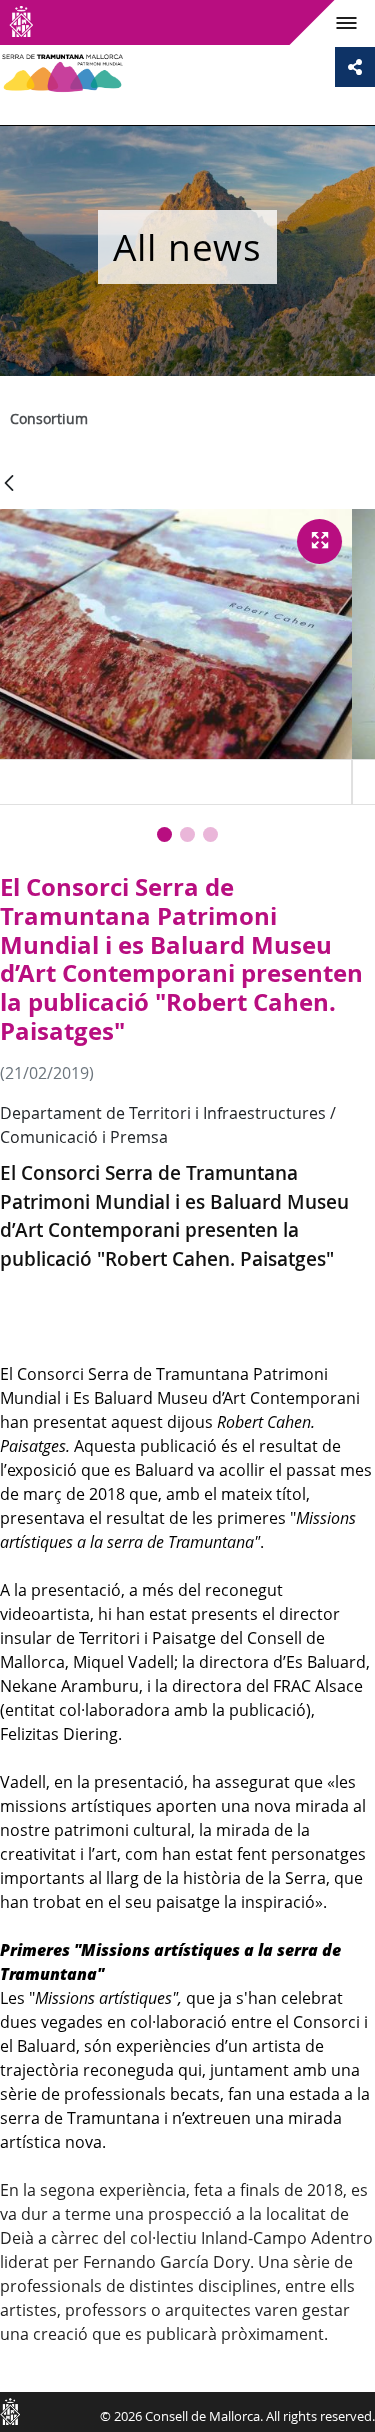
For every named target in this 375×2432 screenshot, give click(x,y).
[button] (164, 834)
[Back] (9, 484)
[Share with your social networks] (355, 67)
